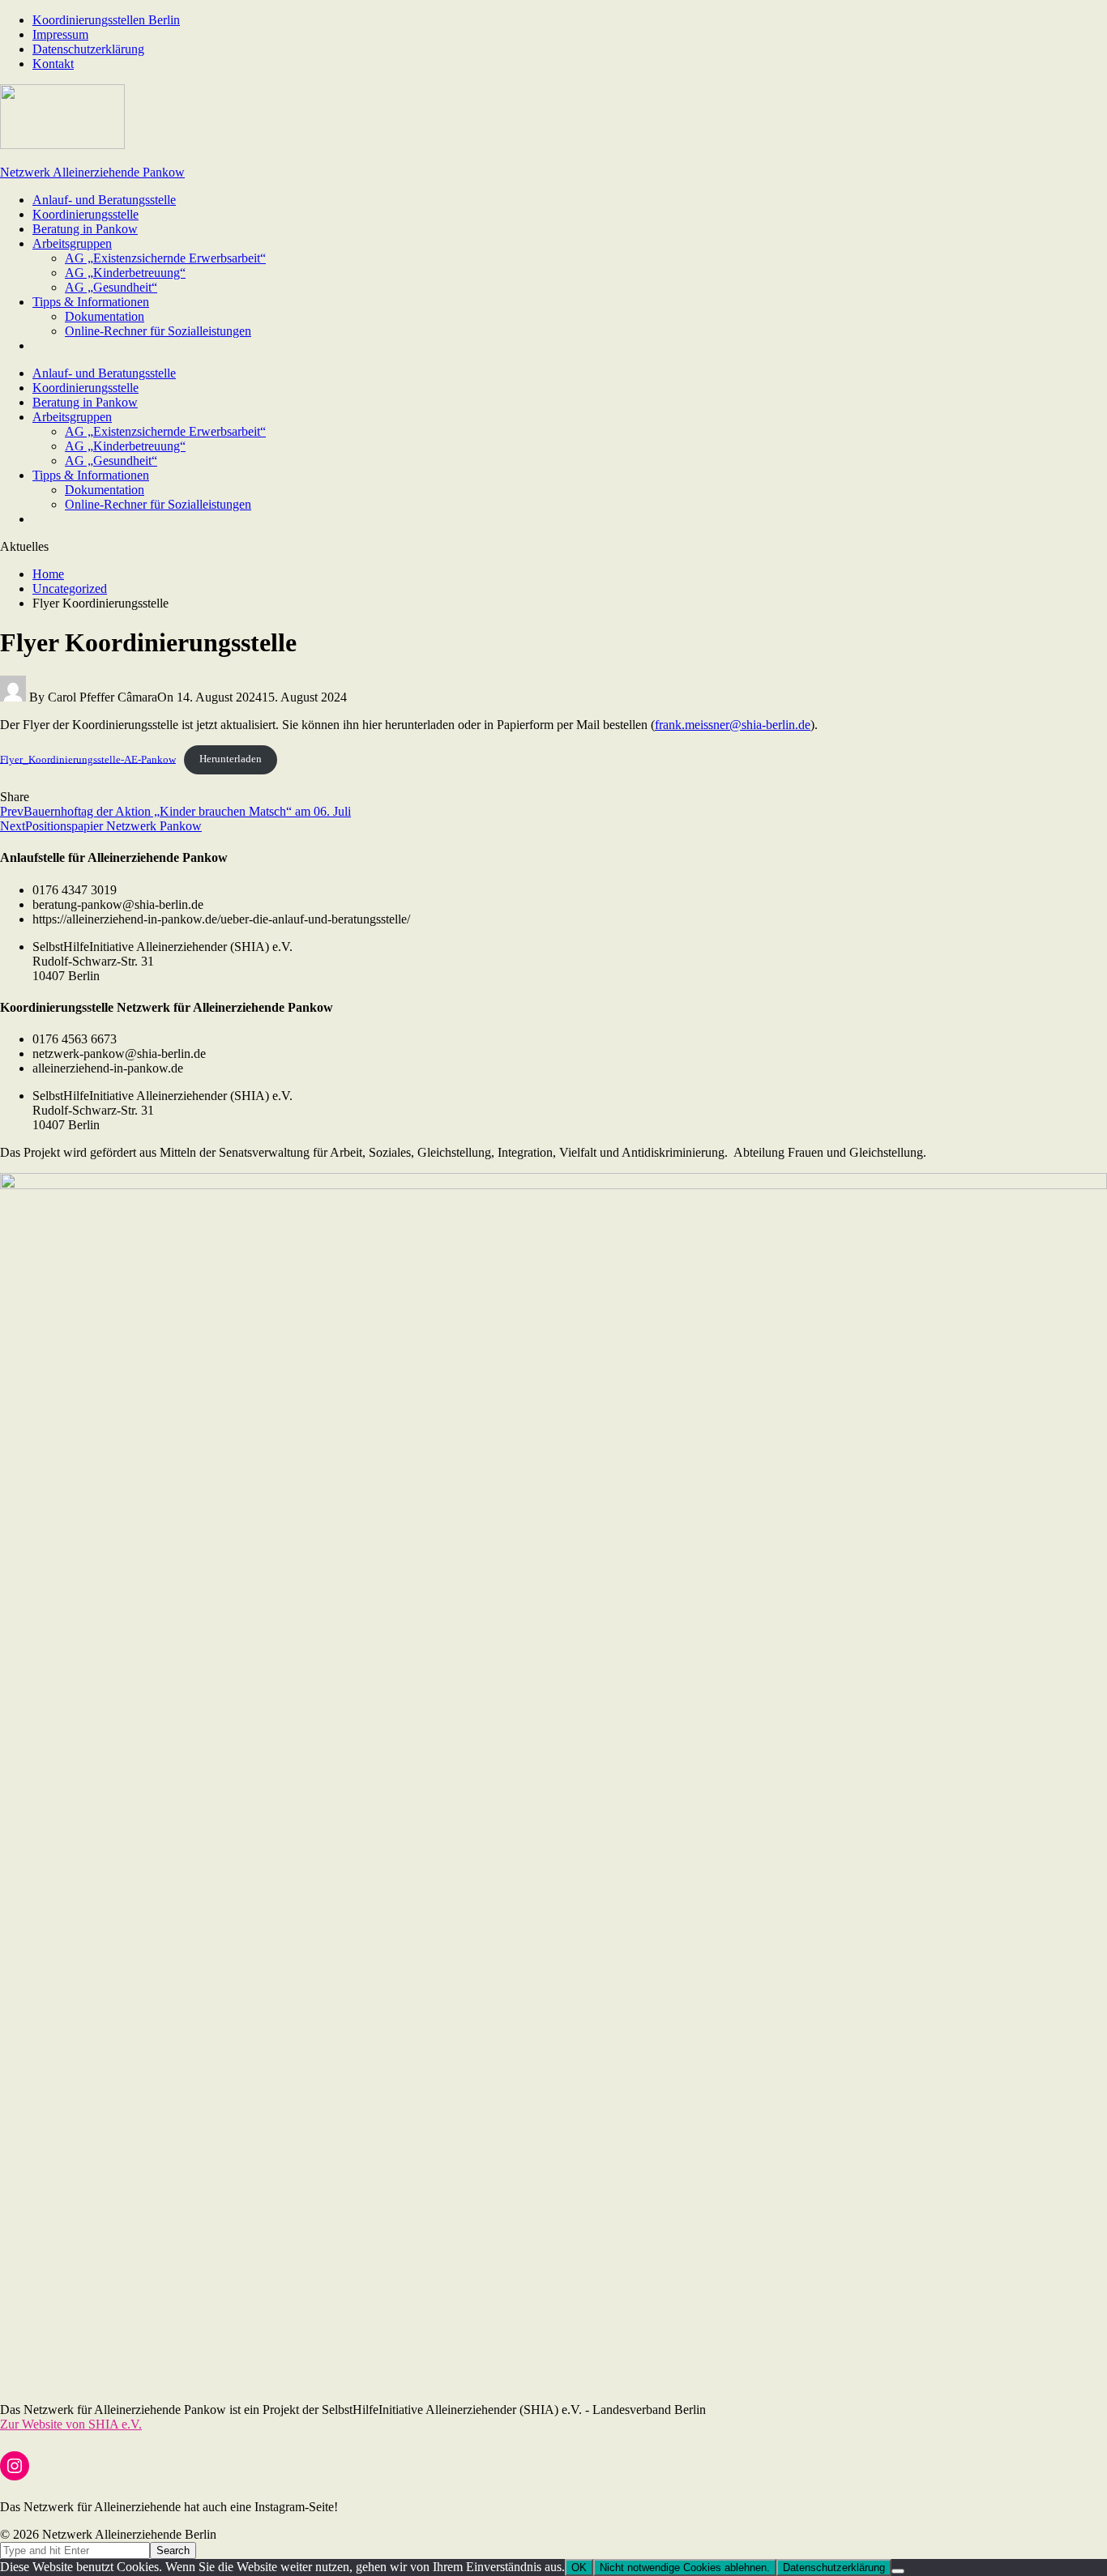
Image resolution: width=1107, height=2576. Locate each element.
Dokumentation (105, 316)
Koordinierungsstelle (85, 214)
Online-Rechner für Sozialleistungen (158, 331)
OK (579, 2567)
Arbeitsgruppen (72, 243)
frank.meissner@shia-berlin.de (733, 725)
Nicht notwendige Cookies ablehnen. (685, 2567)
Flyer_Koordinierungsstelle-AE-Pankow (88, 759)
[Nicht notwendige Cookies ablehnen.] (898, 2571)
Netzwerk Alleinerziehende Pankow (92, 172)
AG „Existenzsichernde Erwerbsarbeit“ (165, 258)
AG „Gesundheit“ (111, 287)
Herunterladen (231, 759)
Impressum (60, 34)
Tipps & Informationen (91, 302)
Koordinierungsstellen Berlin (106, 20)
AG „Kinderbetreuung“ (125, 273)
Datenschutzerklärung (88, 49)
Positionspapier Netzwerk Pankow (101, 826)
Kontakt (53, 64)
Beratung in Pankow (85, 229)
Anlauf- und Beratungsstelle (104, 200)
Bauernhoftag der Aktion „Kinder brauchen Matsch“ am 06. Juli (175, 811)
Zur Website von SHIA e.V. (71, 2424)
